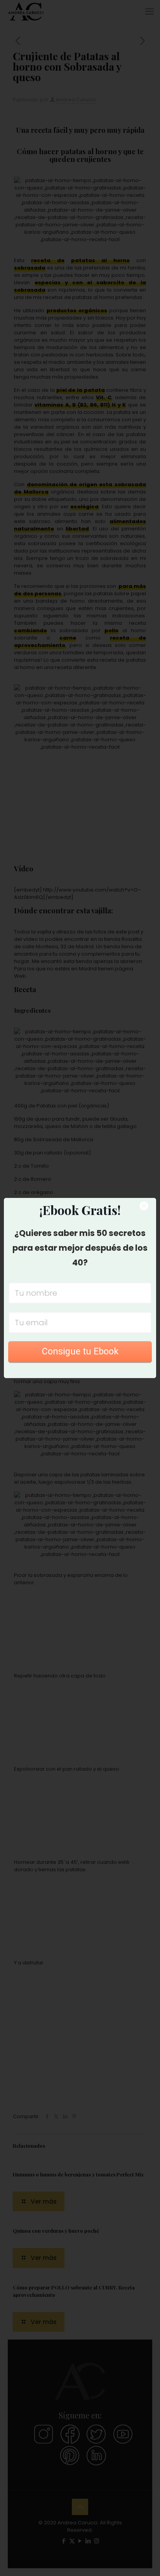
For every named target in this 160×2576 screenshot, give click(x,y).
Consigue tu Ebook (80, 1351)
